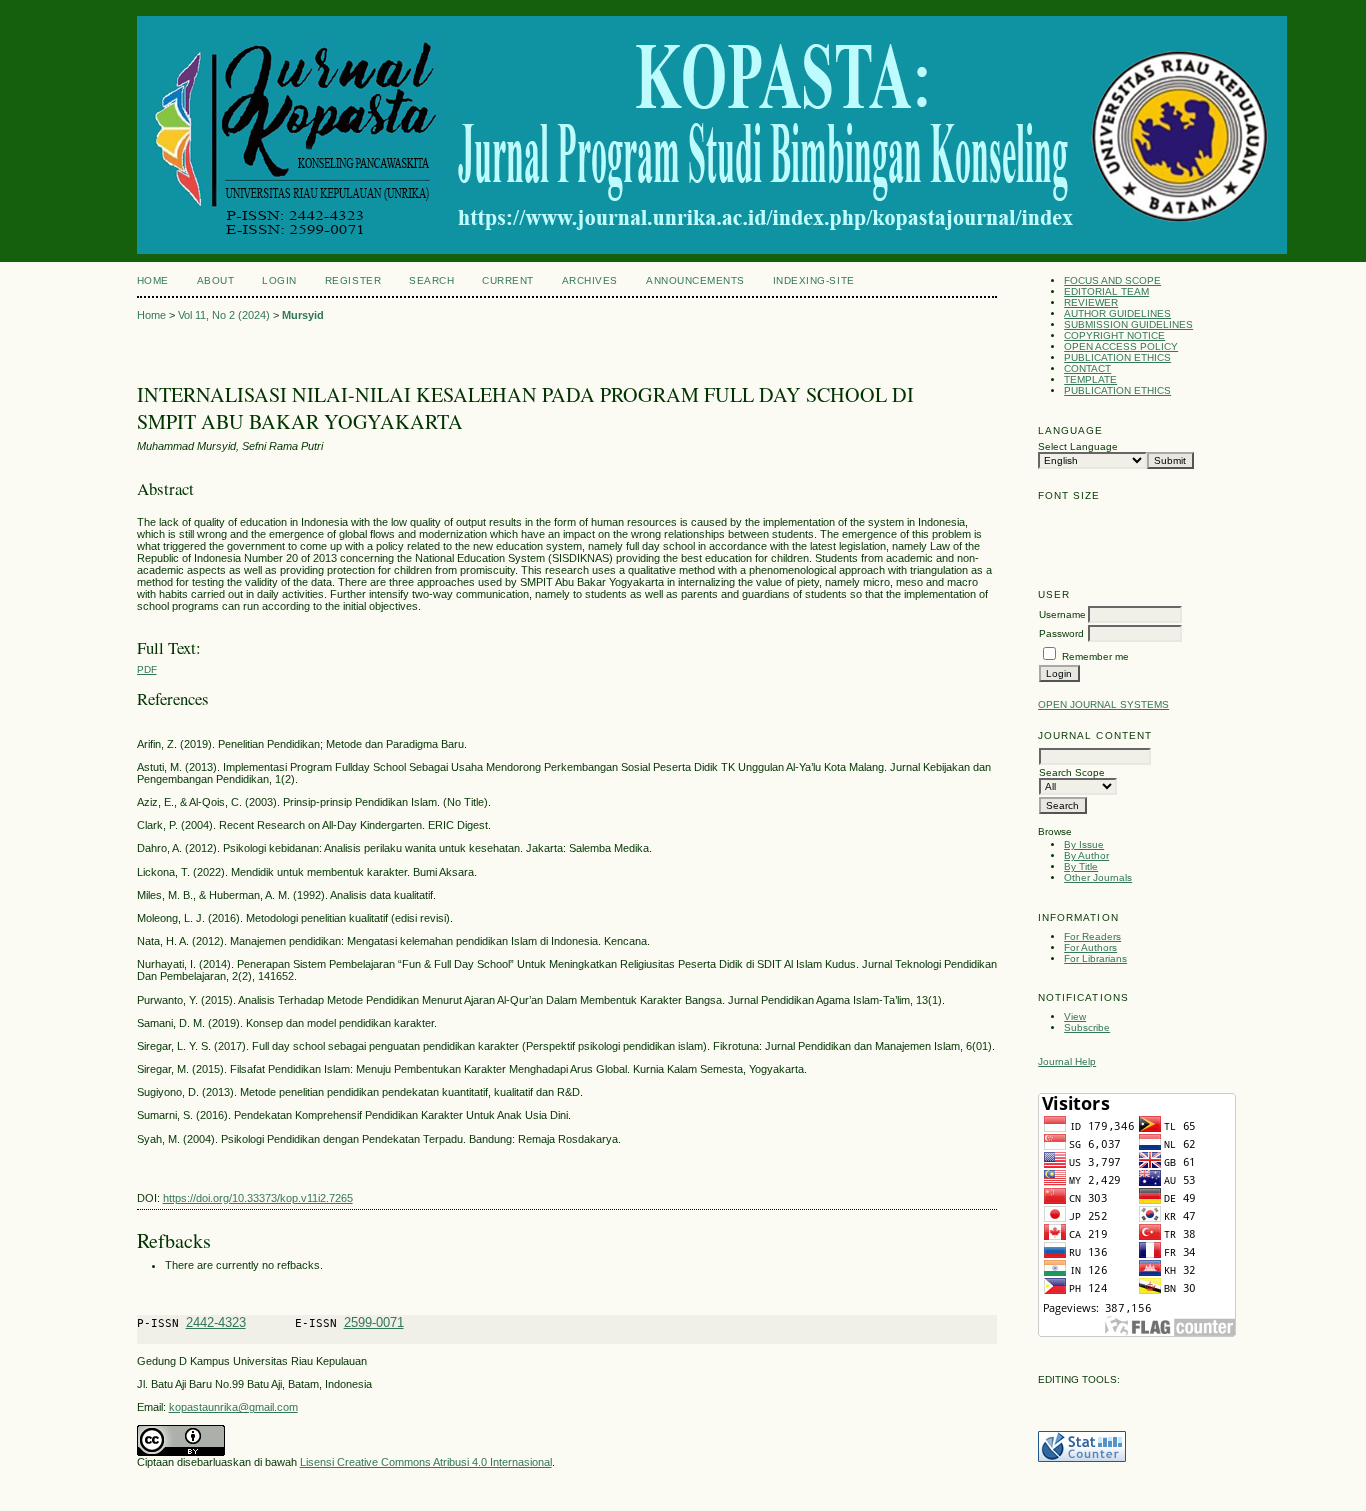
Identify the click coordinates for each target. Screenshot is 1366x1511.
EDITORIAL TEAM (1106, 291)
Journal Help (1067, 1061)
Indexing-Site (814, 280)
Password (1061, 633)
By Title (1081, 866)
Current (508, 280)
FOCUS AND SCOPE (1112, 280)
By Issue (1084, 844)
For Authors (1090, 947)
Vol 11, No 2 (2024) (224, 315)
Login (279, 280)
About (216, 280)
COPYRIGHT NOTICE (1114, 335)
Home (153, 280)
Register (353, 280)
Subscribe (1087, 1027)
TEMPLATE (1090, 379)
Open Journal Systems (1103, 704)
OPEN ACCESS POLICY (1121, 346)
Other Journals (1098, 877)
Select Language (1078, 446)
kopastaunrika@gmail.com (233, 1407)
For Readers (1092, 936)
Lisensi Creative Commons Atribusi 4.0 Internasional (426, 1462)
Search (431, 280)
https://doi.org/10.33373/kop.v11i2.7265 (258, 1198)
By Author (1086, 855)
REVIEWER (1091, 302)
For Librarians (1095, 958)
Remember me (1095, 656)
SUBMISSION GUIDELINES (1128, 324)
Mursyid (303, 315)
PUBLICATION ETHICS (1117, 357)
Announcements (695, 280)
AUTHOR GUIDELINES (1117, 313)
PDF (147, 669)
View (1075, 1016)
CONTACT (1087, 368)
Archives (590, 280)
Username (1062, 614)
